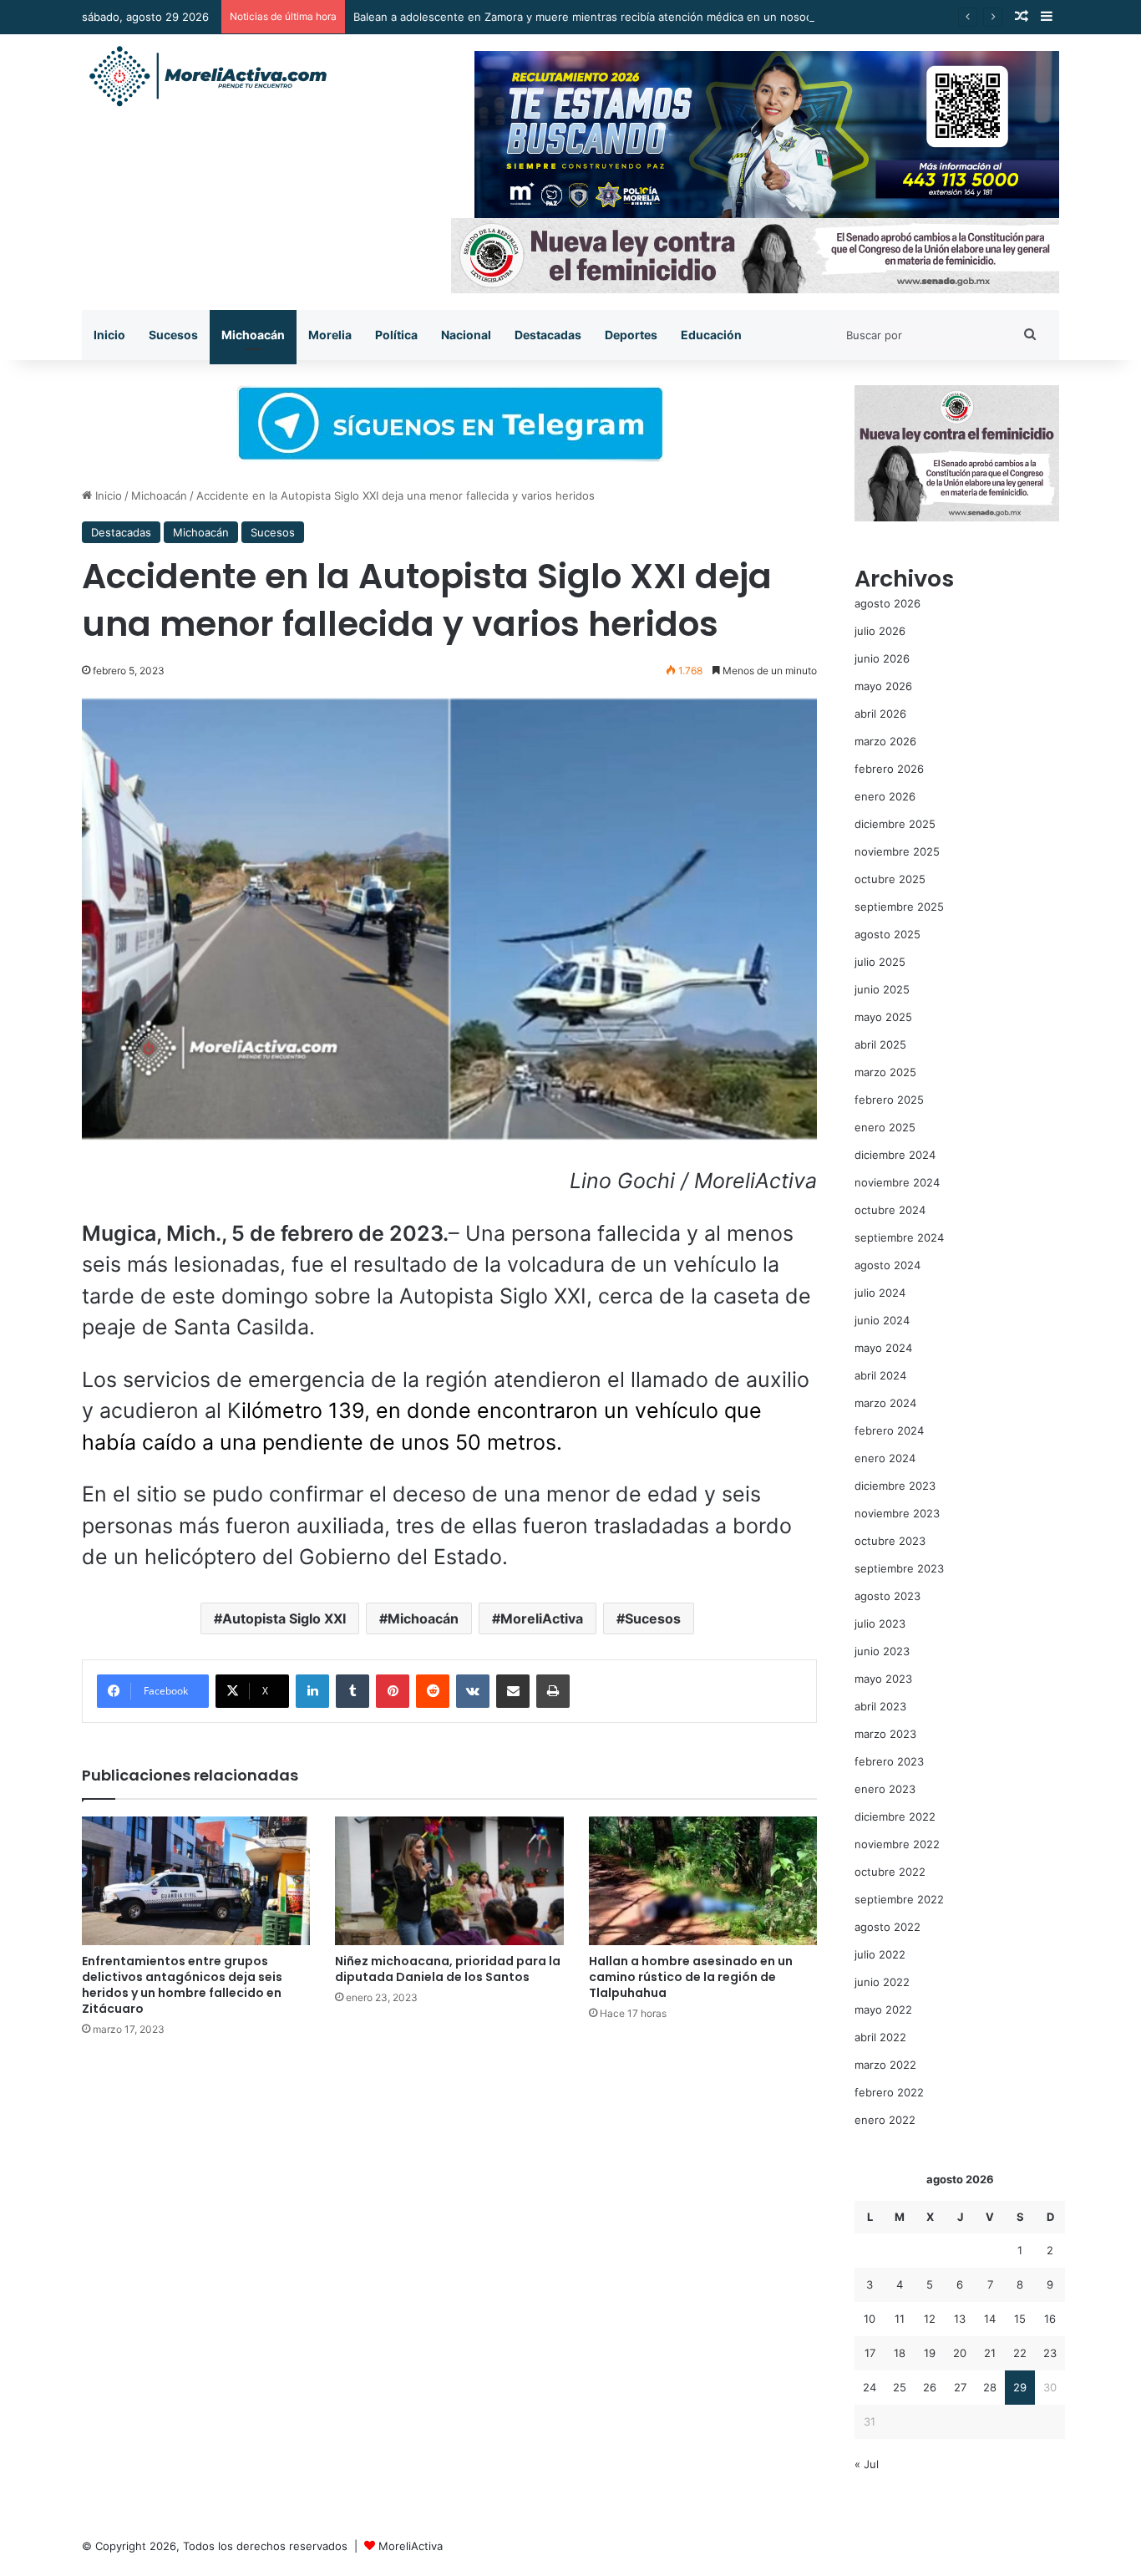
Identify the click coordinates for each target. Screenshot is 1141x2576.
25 (900, 2387)
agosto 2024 (887, 1265)
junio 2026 (882, 658)
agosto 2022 (887, 1927)
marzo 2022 (885, 2065)
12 (930, 2319)
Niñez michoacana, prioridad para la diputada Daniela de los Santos (448, 1969)
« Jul (867, 2464)
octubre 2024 (890, 1210)
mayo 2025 (883, 1017)
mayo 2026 (883, 686)
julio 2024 (880, 1293)
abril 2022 (880, 2037)
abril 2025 (880, 1044)
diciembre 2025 (895, 824)
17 (870, 2353)
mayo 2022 (883, 2009)
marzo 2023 (885, 1734)
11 (900, 2319)
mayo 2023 (883, 1679)
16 (1050, 2319)
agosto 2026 (887, 603)
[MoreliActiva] (207, 77)
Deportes (631, 335)
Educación (711, 335)
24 (870, 2387)
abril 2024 (880, 1375)
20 (960, 2353)
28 (990, 2387)
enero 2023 (885, 1789)
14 (990, 2319)
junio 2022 (882, 1982)
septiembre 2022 (899, 1899)
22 (1020, 2353)
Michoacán (253, 335)
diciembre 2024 (895, 1155)
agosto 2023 (887, 1596)
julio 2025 (880, 962)
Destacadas (548, 335)
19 (930, 2353)
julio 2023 (880, 1623)
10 (870, 2319)
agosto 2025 (887, 934)
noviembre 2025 (897, 851)
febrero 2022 (889, 2092)
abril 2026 (880, 714)
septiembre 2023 (899, 1568)
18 (900, 2353)
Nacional (466, 335)
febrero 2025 (889, 1100)
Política (396, 335)
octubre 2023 (890, 1541)
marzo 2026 (885, 741)
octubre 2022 (890, 1872)
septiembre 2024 (899, 1237)
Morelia (330, 335)
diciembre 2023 (895, 1486)
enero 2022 (885, 2120)
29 (1020, 2387)
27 (960, 2387)
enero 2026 (885, 796)
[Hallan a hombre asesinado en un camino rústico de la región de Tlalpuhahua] (703, 1881)
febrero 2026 (889, 769)
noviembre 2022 (897, 1844)
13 (960, 2319)
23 (1050, 2353)
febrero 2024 (889, 1430)
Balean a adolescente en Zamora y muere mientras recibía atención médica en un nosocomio (595, 17)
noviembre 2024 (897, 1182)
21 (990, 2353)
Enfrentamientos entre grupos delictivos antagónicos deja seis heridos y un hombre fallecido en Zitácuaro (182, 1985)
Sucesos (173, 335)
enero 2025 (885, 1127)
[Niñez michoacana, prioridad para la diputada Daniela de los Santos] (449, 1881)
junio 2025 (882, 989)
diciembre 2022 (895, 1816)
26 (930, 2387)
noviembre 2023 (897, 1513)
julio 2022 (880, 1954)
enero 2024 (885, 1458)
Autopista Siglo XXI (284, 1618)
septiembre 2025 (899, 907)
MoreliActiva (542, 1618)
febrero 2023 (889, 1761)
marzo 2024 (885, 1403)
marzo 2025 (885, 1072)
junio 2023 (882, 1651)
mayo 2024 (883, 1348)
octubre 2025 (890, 879)
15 (1020, 2319)
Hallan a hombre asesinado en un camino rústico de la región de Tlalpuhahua (691, 1977)
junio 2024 (882, 1320)
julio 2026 (880, 631)
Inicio (109, 335)
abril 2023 (880, 1706)
